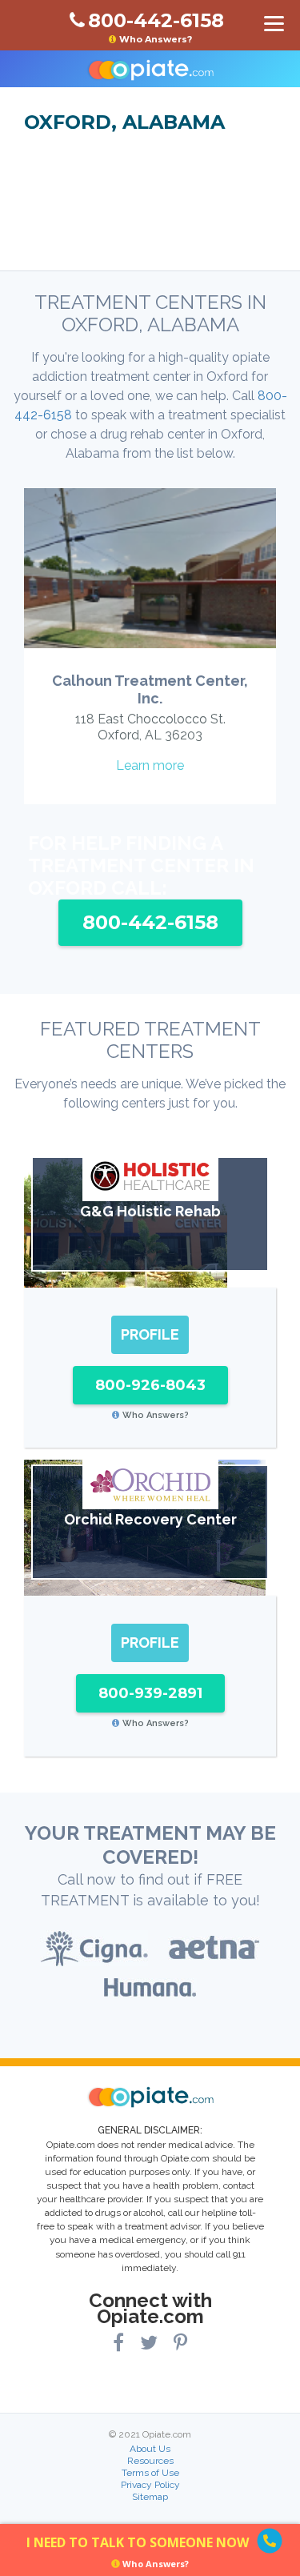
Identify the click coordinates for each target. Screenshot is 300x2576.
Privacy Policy (150, 2485)
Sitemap (150, 2497)
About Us (150, 2449)
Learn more (150, 765)
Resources (150, 2461)
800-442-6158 (150, 922)
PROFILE (150, 1334)
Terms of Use (150, 2473)
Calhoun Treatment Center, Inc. (150, 689)
